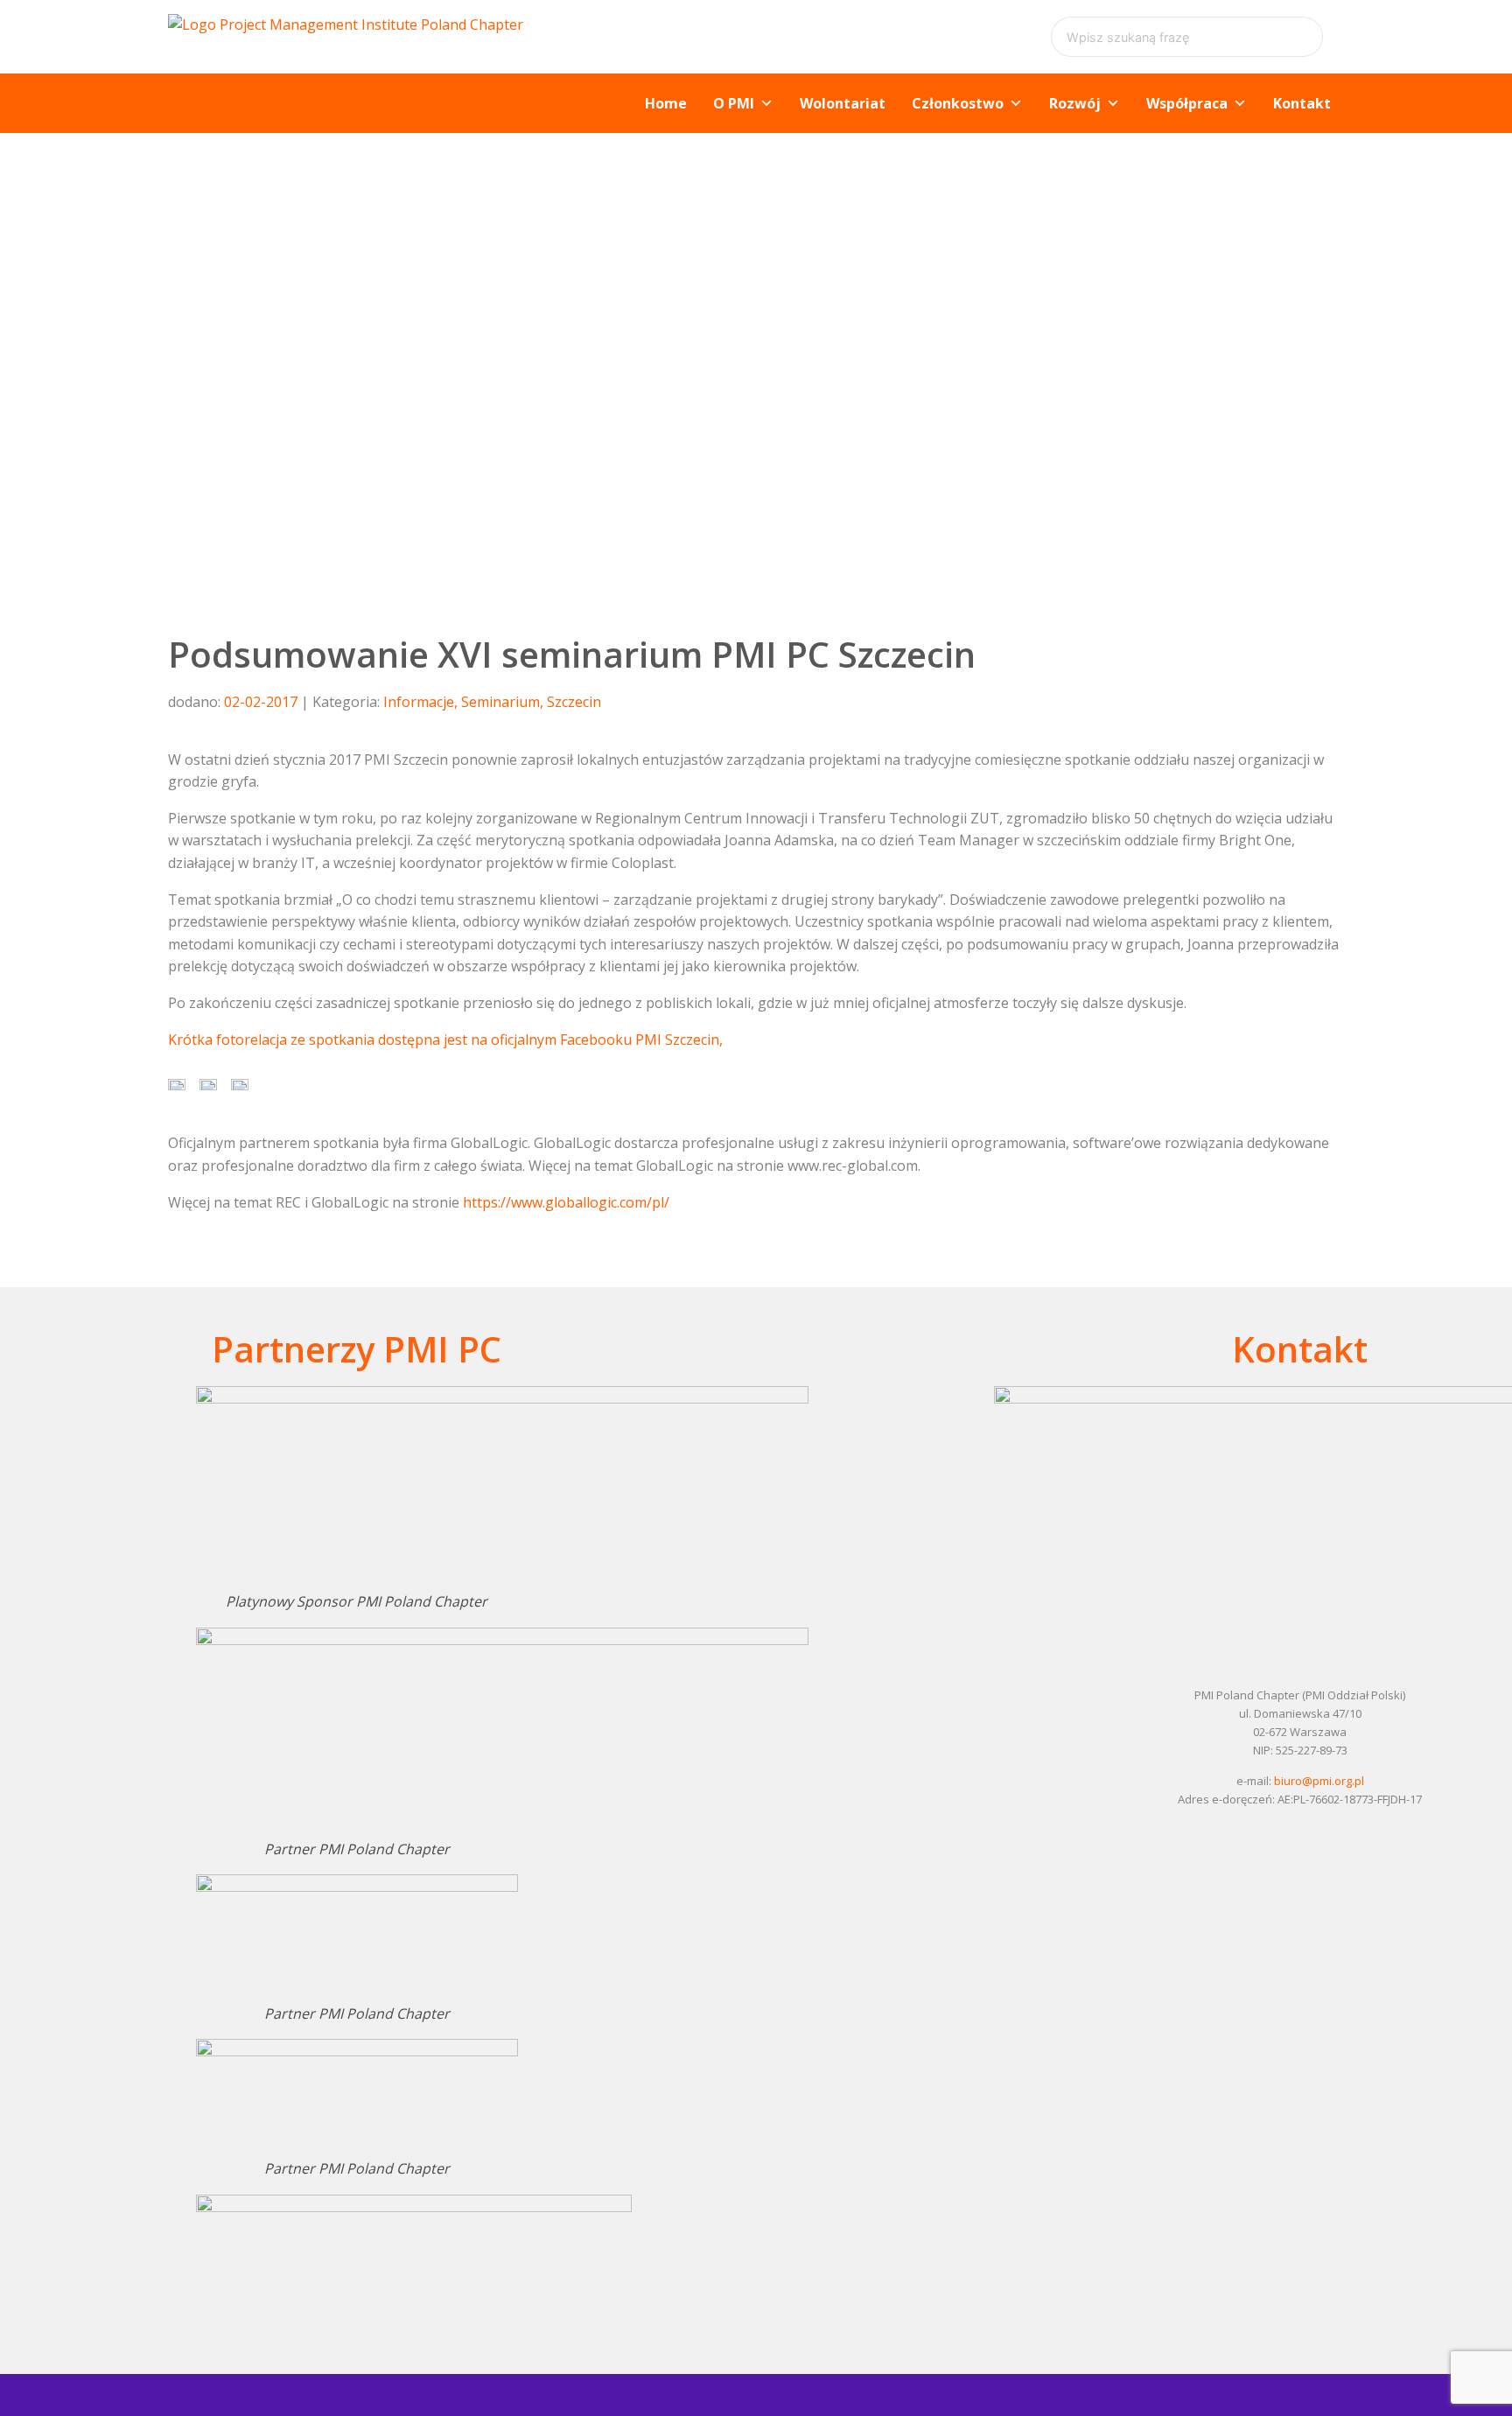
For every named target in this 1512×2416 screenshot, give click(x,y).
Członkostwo (958, 103)
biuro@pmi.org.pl (1319, 1781)
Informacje (419, 702)
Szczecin (574, 702)
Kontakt (1302, 103)
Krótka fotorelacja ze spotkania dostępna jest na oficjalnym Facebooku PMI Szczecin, (445, 1040)
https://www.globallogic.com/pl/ (566, 1202)
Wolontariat (843, 103)
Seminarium (500, 702)
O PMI (734, 103)
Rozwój (1075, 103)
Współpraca (1187, 103)
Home (666, 103)
